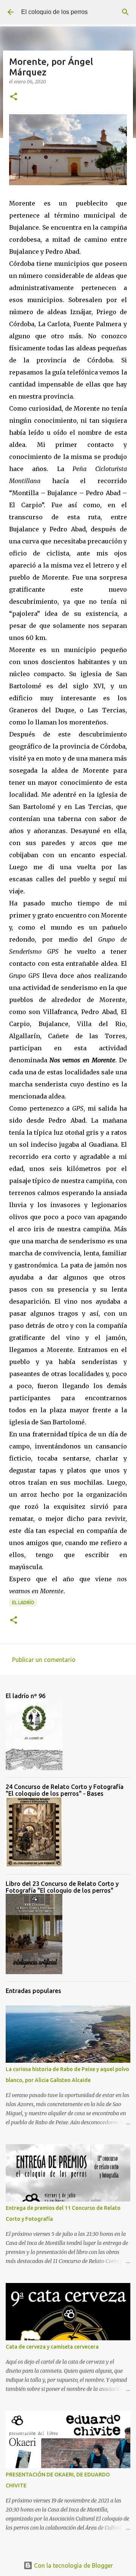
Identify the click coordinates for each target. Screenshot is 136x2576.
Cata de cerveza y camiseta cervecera (52, 2347)
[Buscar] (125, 12)
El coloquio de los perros (54, 12)
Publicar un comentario (44, 1660)
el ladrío (23, 1603)
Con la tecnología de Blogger (73, 2565)
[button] (14, 97)
